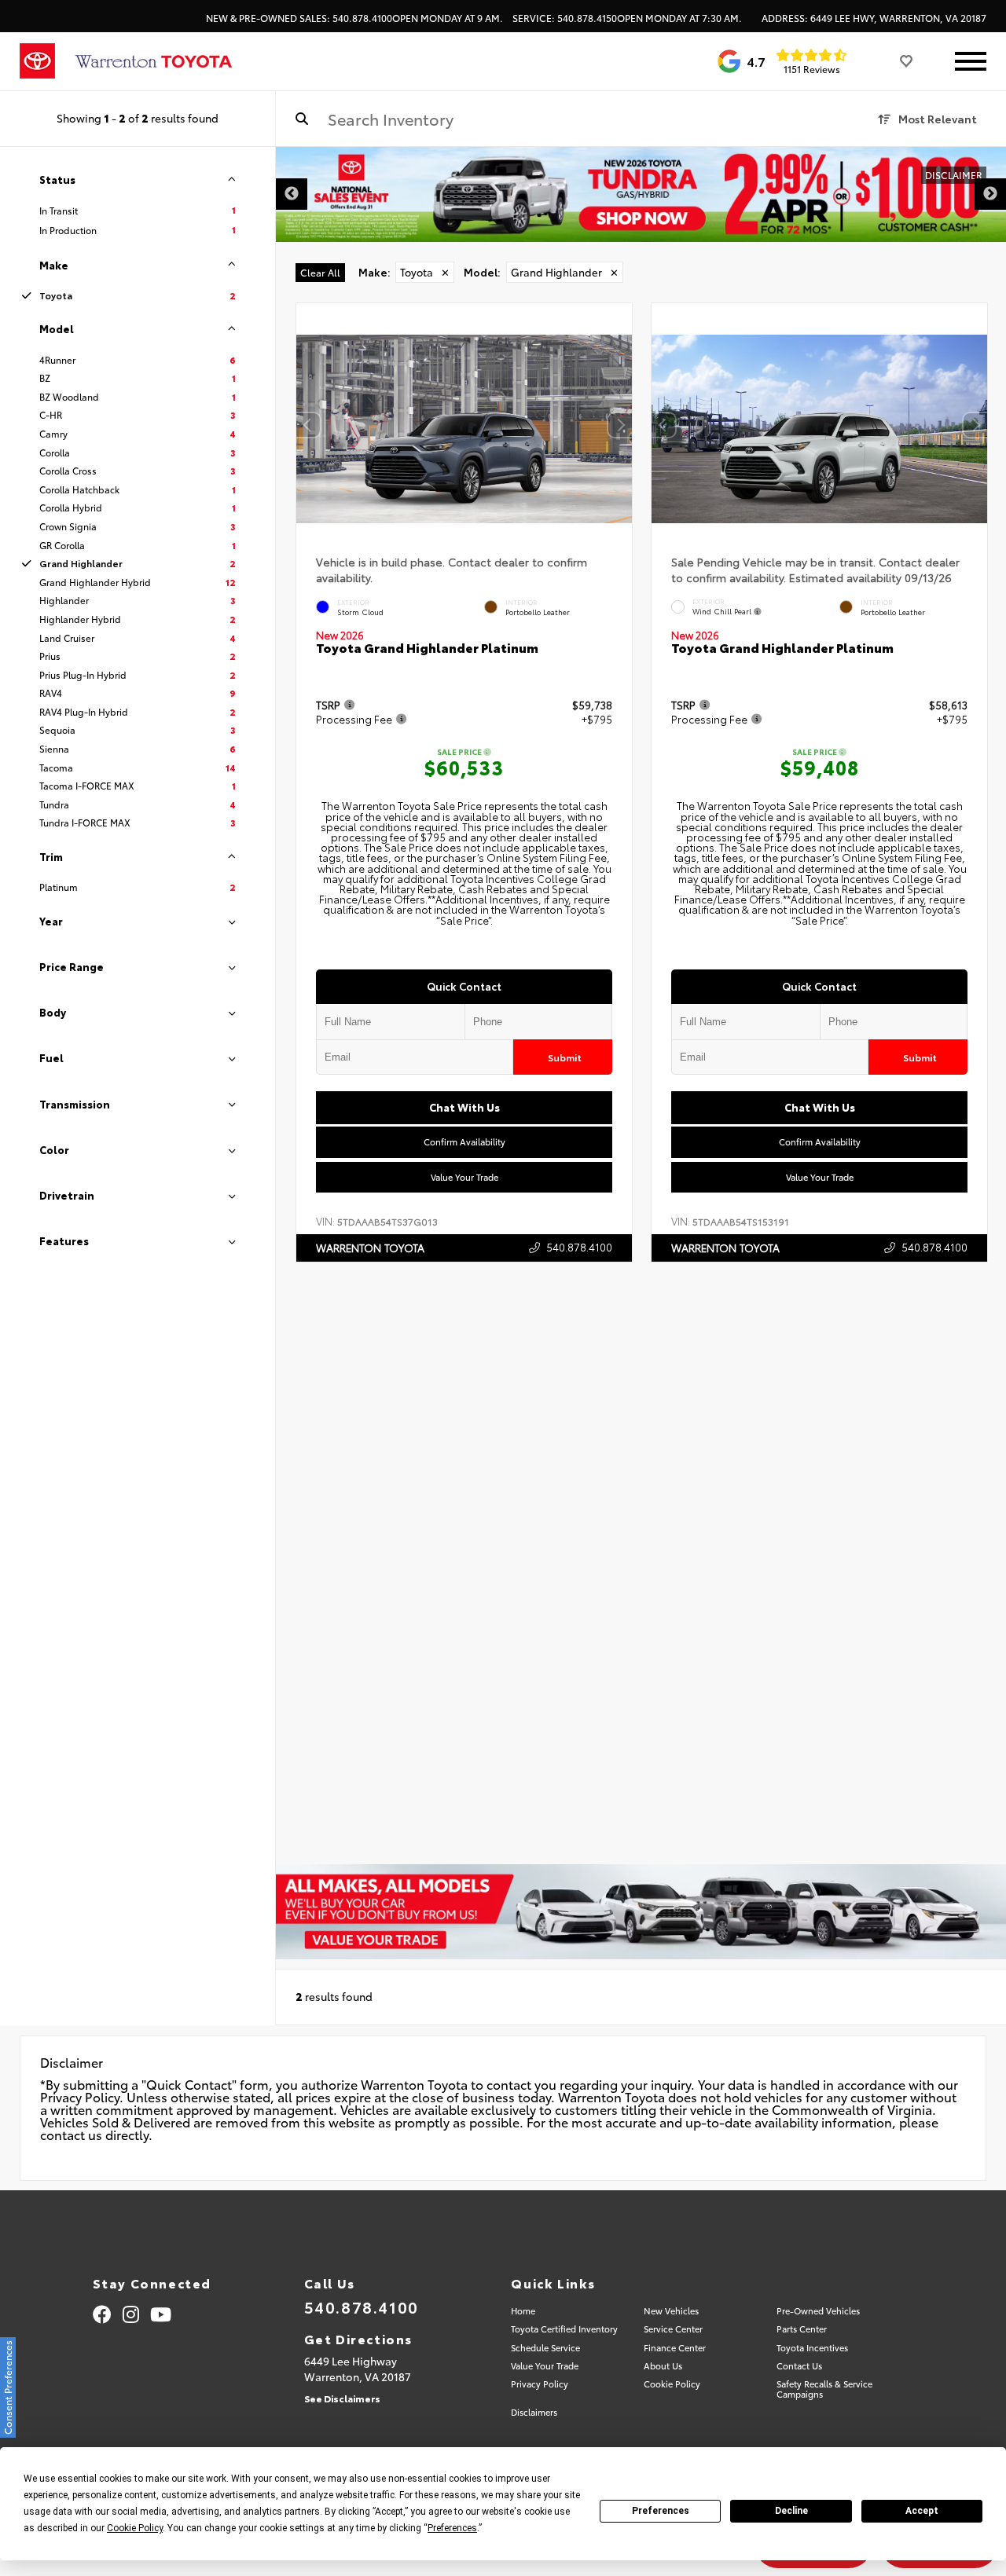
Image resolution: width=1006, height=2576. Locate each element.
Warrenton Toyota (370, 1248)
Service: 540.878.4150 (627, 18)
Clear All (320, 272)
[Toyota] (37, 61)
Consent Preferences (7, 2387)
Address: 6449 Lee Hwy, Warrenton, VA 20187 (874, 18)
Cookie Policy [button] (135, 2528)
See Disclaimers (342, 2398)
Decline (791, 2511)
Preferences (661, 2511)
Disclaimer (954, 175)
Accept (922, 2511)
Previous (292, 194)
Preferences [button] (452, 2528)
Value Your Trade (464, 1177)
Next (990, 194)
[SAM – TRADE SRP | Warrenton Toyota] (641, 1912)
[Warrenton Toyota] (153, 62)
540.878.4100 (579, 1247)
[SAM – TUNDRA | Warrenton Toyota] (641, 194)
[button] (620, 425)
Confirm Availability (464, 1142)
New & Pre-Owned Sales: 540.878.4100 (354, 18)
